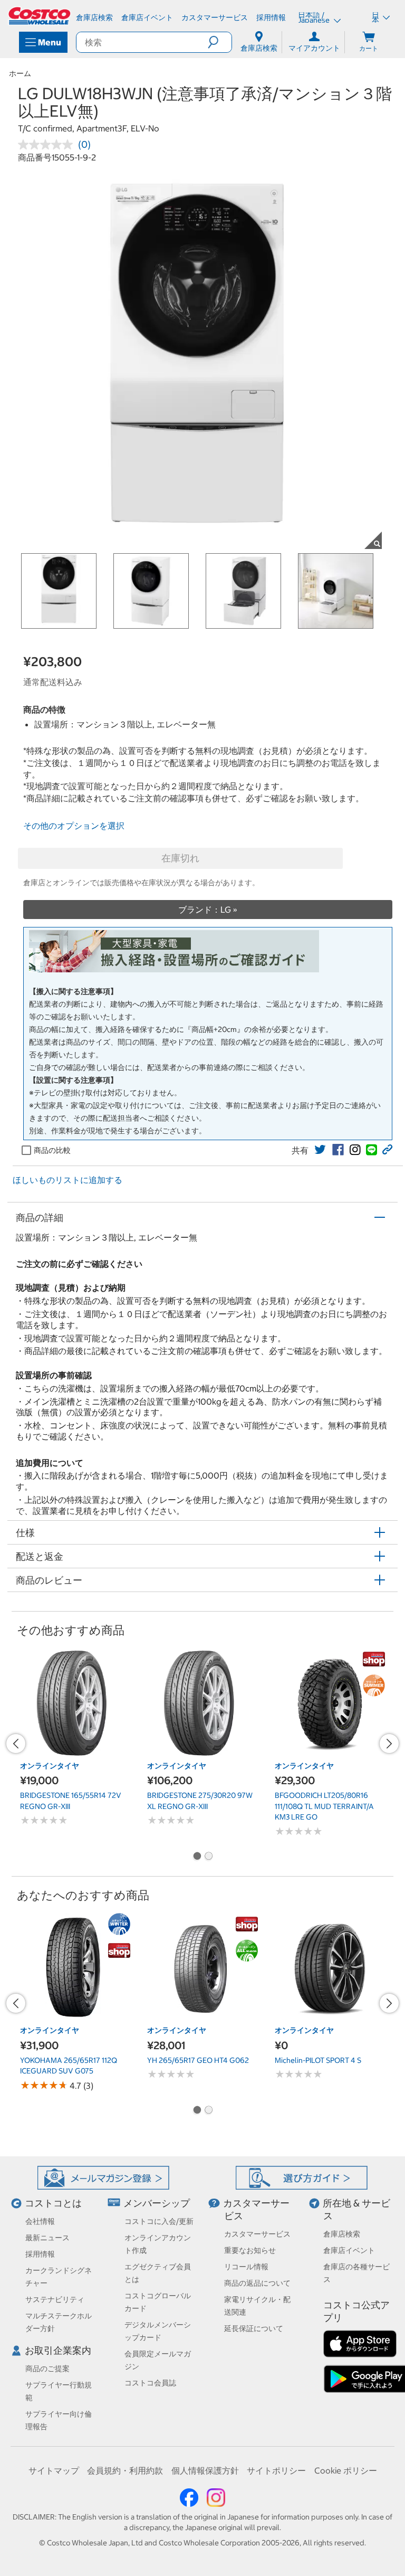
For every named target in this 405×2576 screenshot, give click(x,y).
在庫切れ (180, 858)
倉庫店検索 (342, 2234)
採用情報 (40, 2254)
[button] (220, 42)
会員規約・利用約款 (125, 2470)
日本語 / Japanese (315, 17)
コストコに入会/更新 (159, 2221)
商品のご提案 (47, 2369)
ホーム (20, 73)
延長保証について (254, 2328)
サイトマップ (54, 2470)
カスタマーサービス (257, 2234)
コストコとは (53, 2203)
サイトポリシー (276, 2470)
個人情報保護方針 (205, 2470)
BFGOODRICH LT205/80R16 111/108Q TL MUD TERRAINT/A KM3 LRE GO (324, 1806)
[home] (40, 16)
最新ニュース (47, 2238)
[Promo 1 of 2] (197, 1857)
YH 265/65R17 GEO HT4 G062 (198, 2060)
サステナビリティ (55, 2299)
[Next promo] (389, 1744)
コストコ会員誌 (150, 2383)
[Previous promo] (16, 1744)
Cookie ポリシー (346, 2470)
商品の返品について (257, 2283)
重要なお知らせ (250, 2250)
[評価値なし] (48, 145)
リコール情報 (246, 2267)
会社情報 (40, 2221)
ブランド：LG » (208, 910)
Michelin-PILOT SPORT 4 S (318, 2060)
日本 (375, 17)
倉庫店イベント (349, 2250)
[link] (320, 1150)
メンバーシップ (157, 2203)
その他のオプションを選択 (74, 826)
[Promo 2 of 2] (208, 1857)
